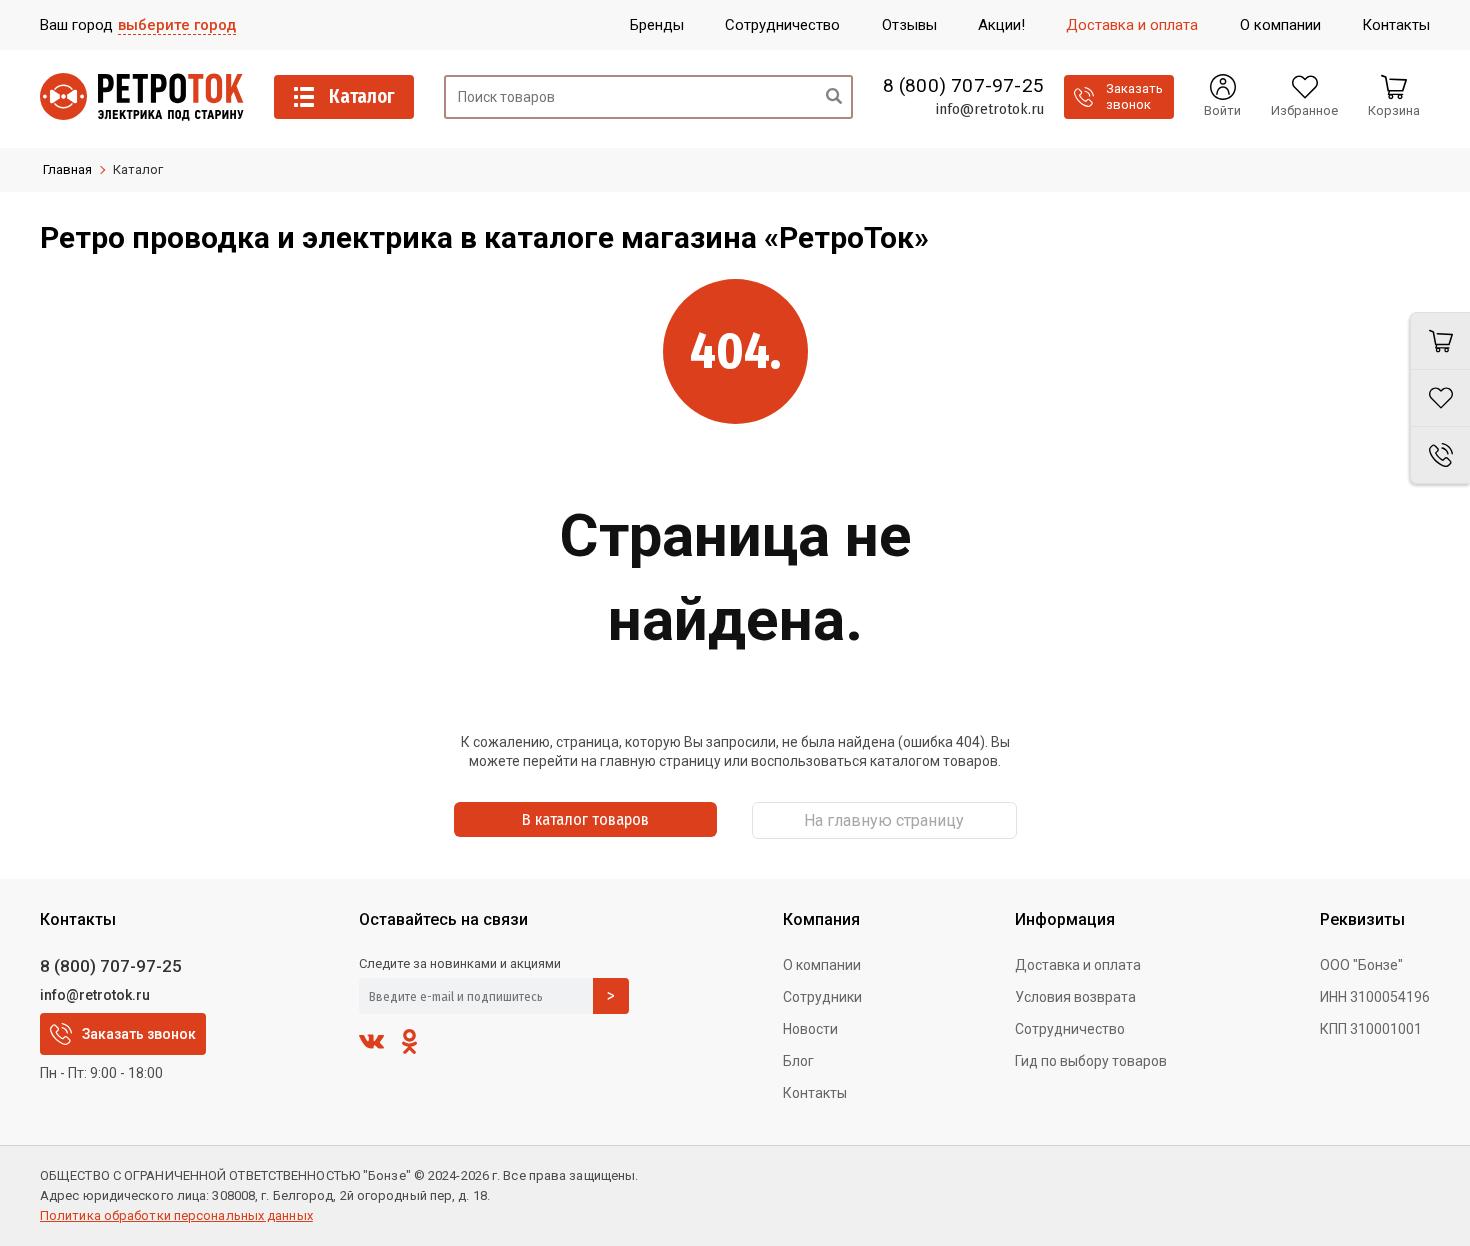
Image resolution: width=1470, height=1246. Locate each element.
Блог (798, 1061)
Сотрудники (822, 997)
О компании (822, 965)
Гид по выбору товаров (1091, 1061)
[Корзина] (1440, 341)
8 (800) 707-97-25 (963, 86)
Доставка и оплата (1078, 965)
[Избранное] (1440, 398)
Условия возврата (1075, 997)
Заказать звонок (139, 1034)
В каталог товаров (585, 819)
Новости (810, 1029)
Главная (67, 169)
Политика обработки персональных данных (176, 1215)
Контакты (815, 1093)
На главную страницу (884, 820)
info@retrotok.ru (989, 109)
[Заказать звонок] (1440, 455)
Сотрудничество (1070, 1029)
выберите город (177, 25)
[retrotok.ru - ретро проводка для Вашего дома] (142, 96)
